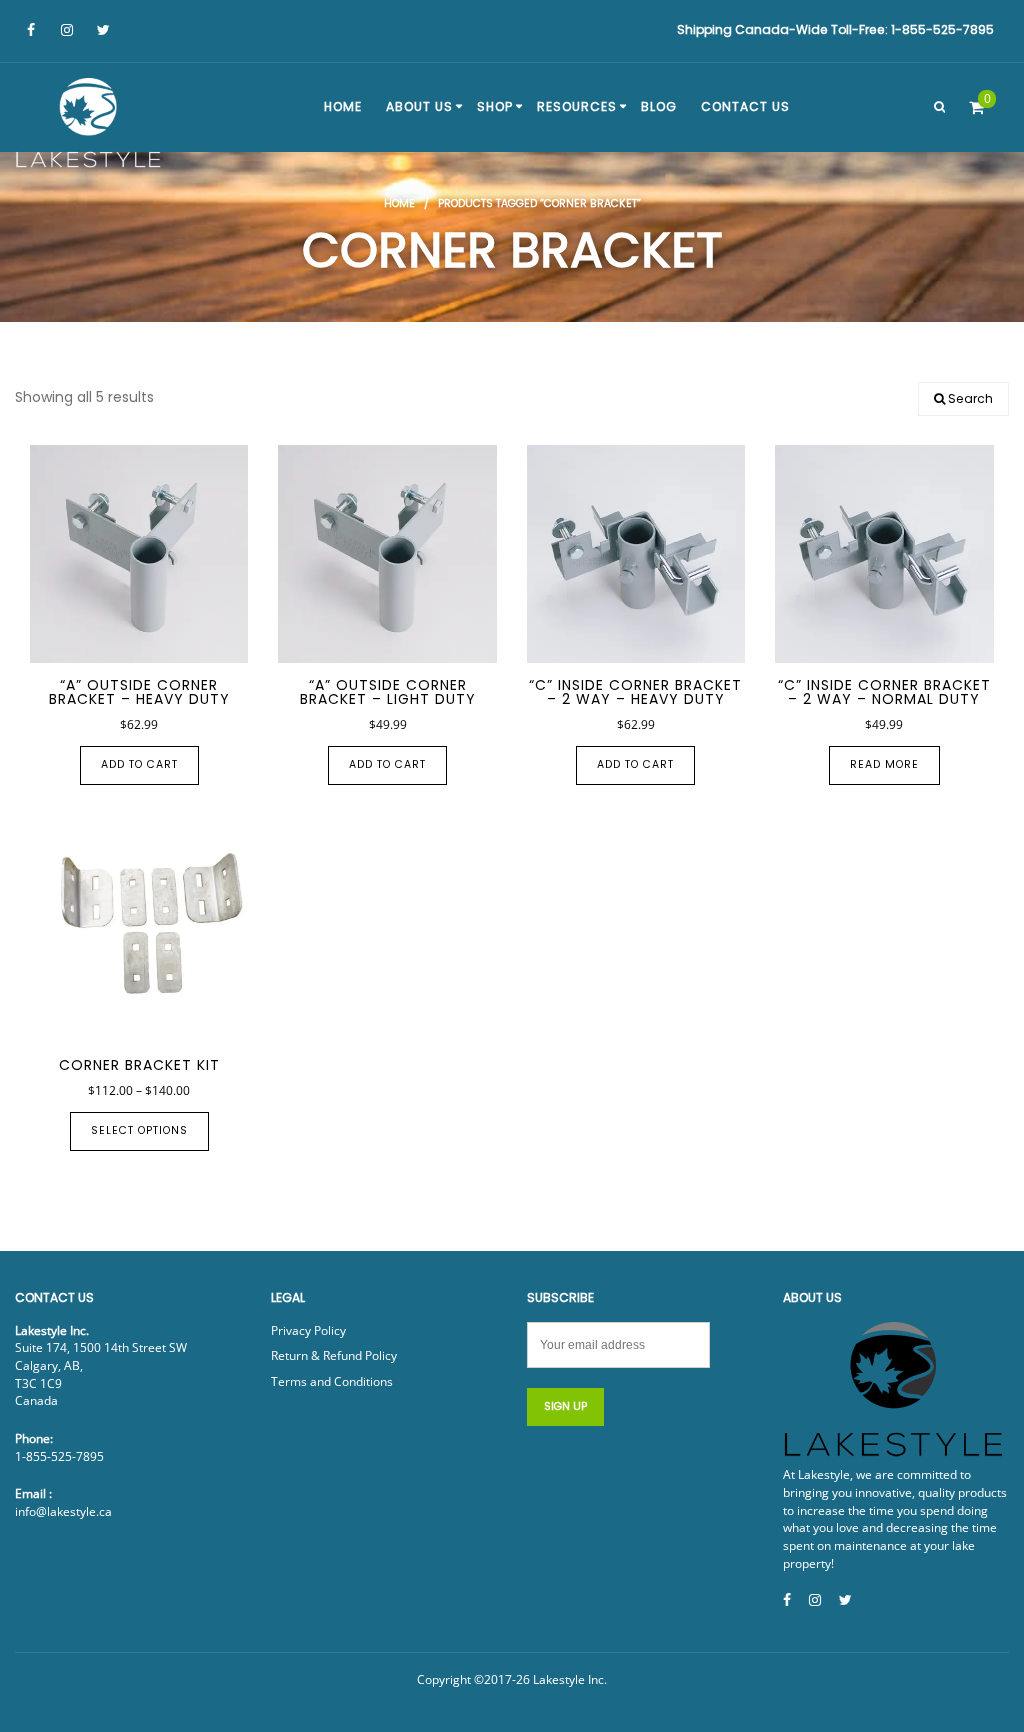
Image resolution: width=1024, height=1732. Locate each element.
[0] (976, 107)
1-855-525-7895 (59, 1456)
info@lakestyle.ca (63, 1511)
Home (399, 203)
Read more (884, 764)
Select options (139, 1130)
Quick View (110, 640)
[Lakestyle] (90, 126)
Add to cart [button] (139, 764)
